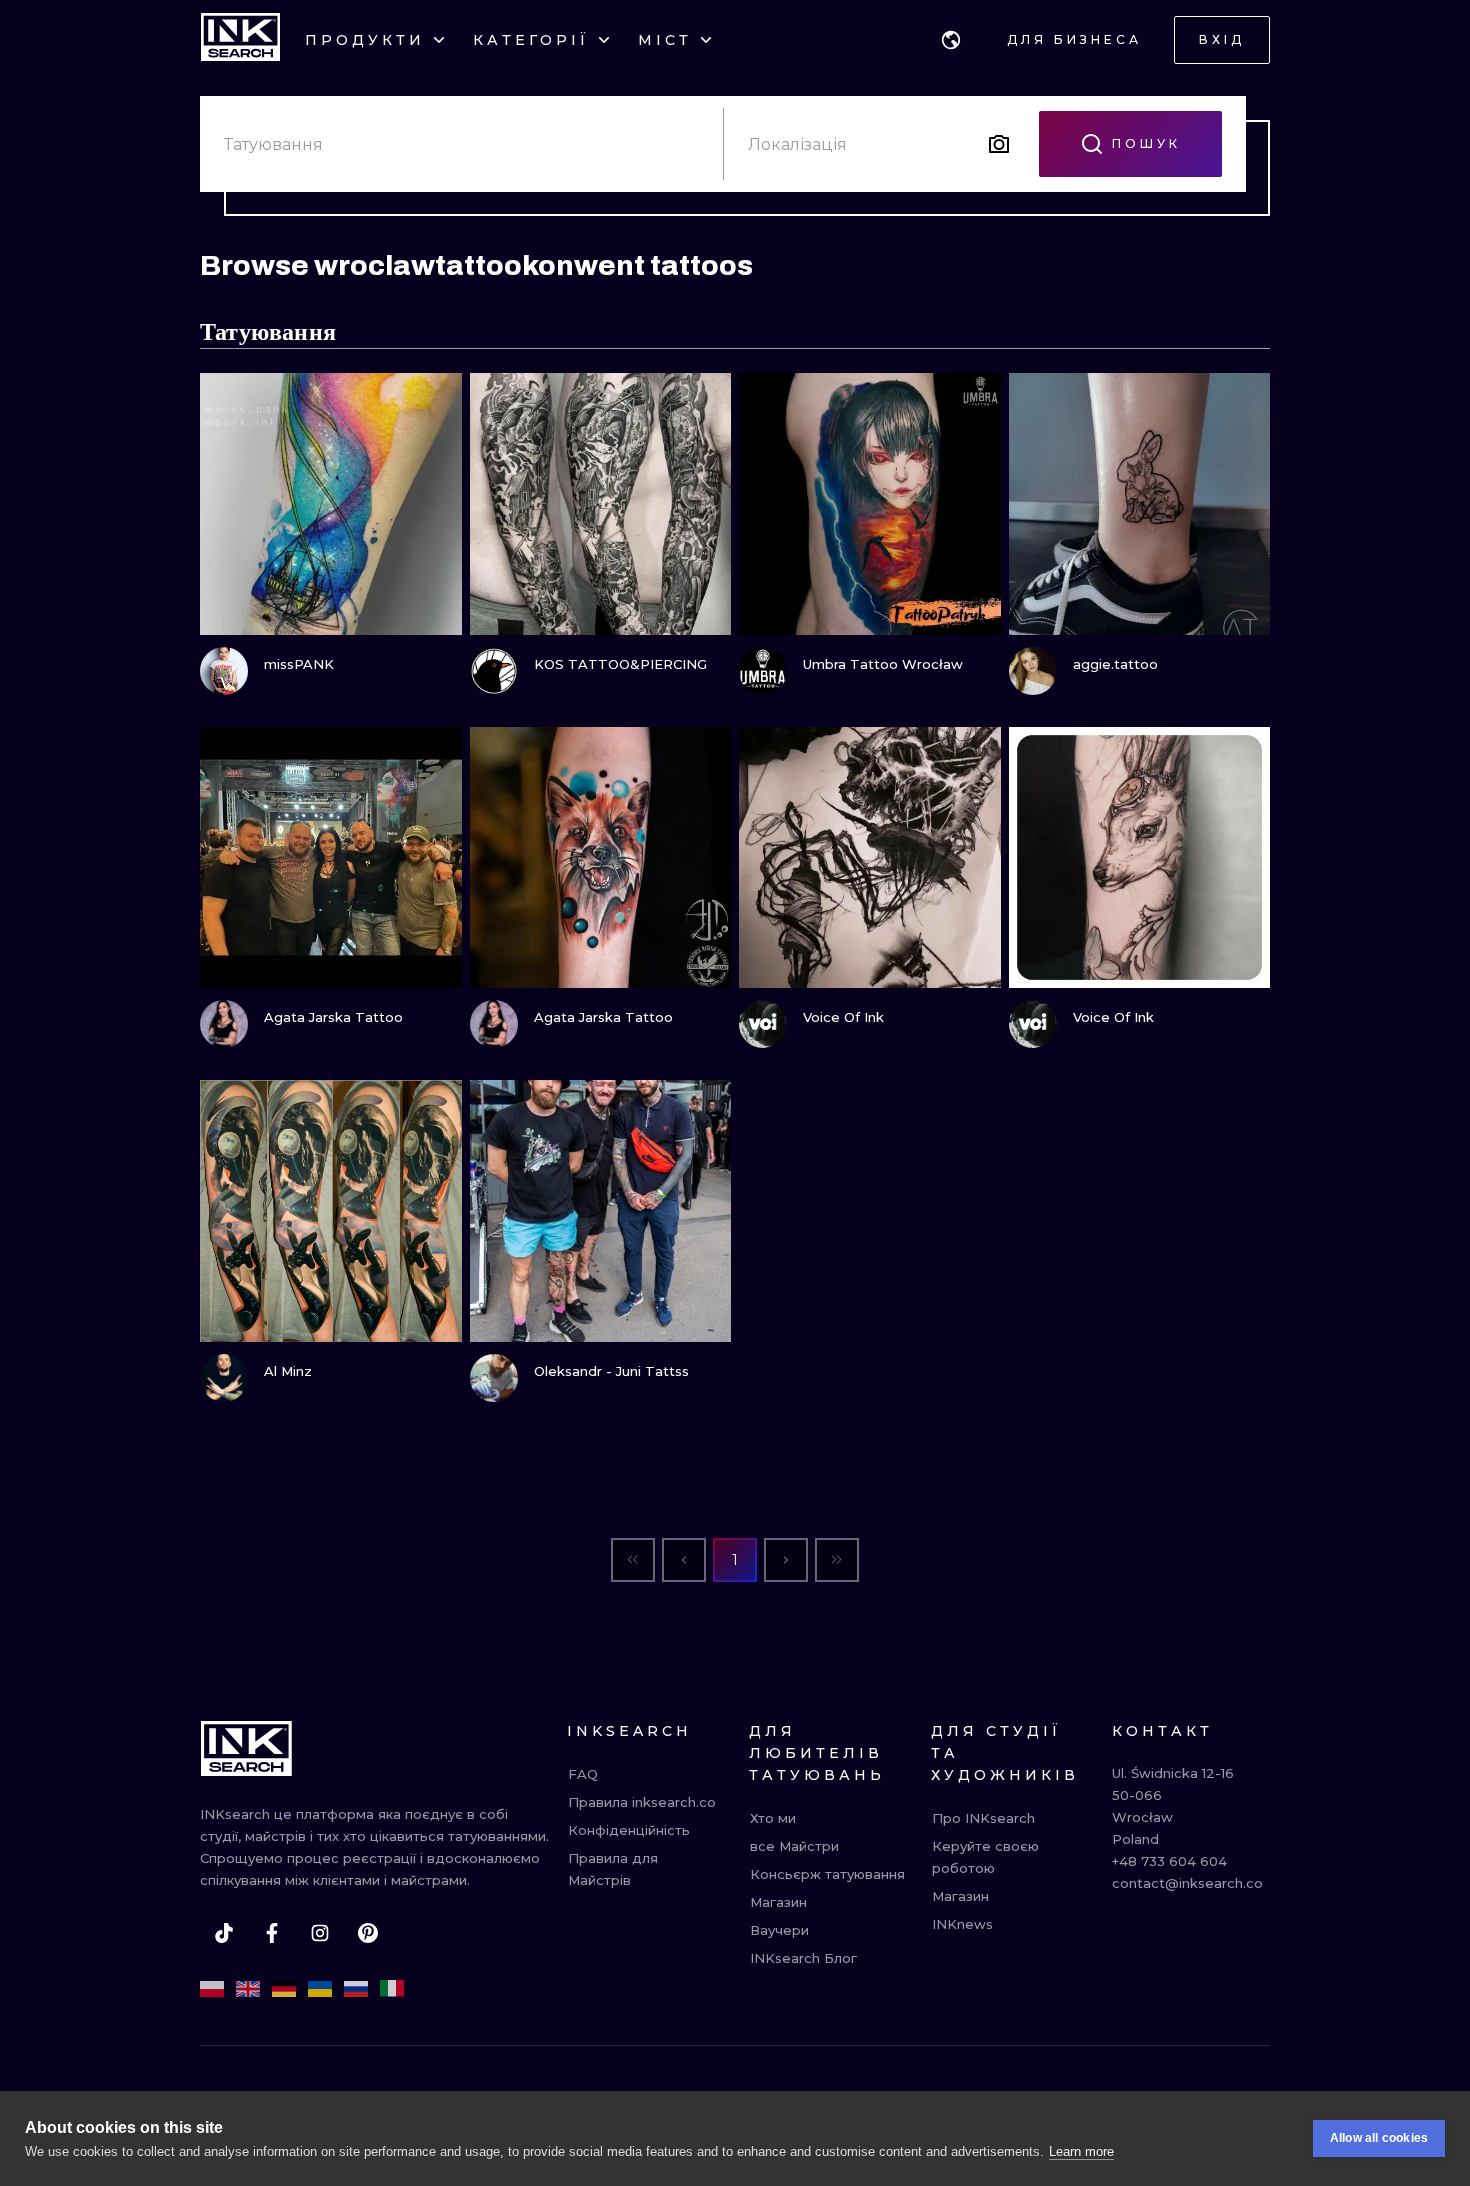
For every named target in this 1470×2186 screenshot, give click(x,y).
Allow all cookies (1379, 2138)
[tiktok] (224, 1933)
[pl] (212, 1989)
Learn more (1081, 2151)
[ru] (356, 1989)
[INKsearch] (240, 40)
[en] (248, 1989)
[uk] (320, 1989)
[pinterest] (368, 1933)
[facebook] (272, 1933)
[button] (951, 40)
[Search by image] (999, 144)
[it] (392, 1989)
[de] (284, 1989)
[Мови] (951, 40)
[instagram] (320, 1933)
